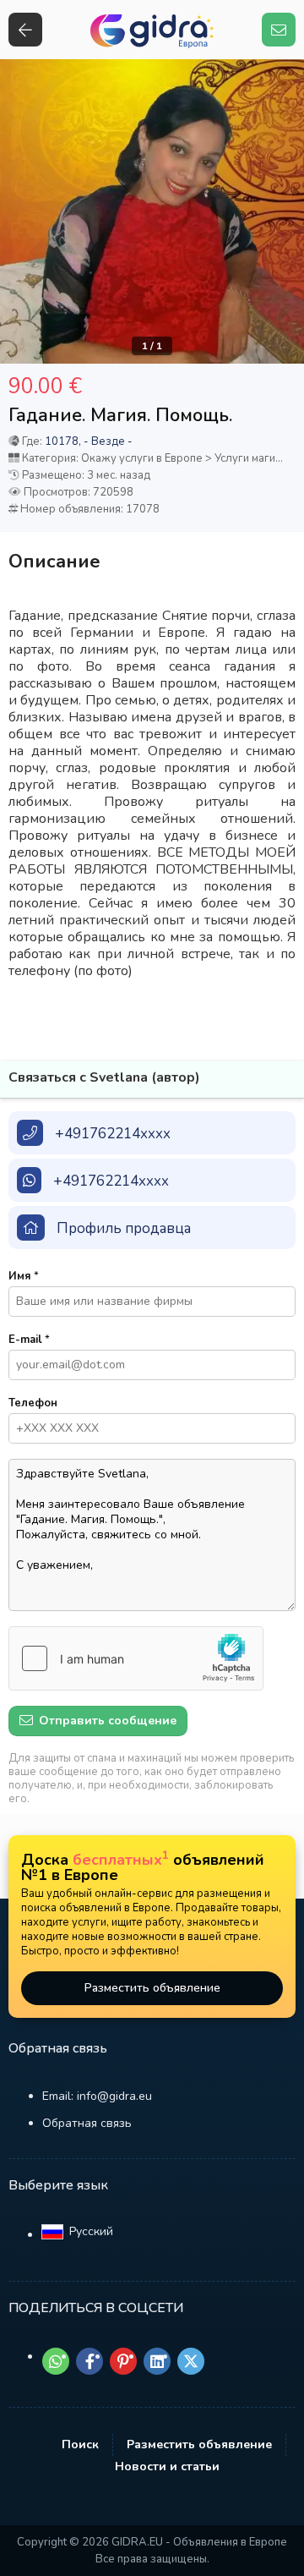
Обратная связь (87, 2123)
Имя (24, 1276)
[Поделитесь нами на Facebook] (90, 2361)
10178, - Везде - (89, 441)
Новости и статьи (167, 2466)
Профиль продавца (124, 1228)
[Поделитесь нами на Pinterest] (123, 2361)
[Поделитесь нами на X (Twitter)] (191, 2361)
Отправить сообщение (106, 1721)
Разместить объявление (152, 1988)
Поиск (80, 2444)
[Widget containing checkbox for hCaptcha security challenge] (136, 1658)
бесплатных (121, 1860)
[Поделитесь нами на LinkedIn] (157, 2361)
